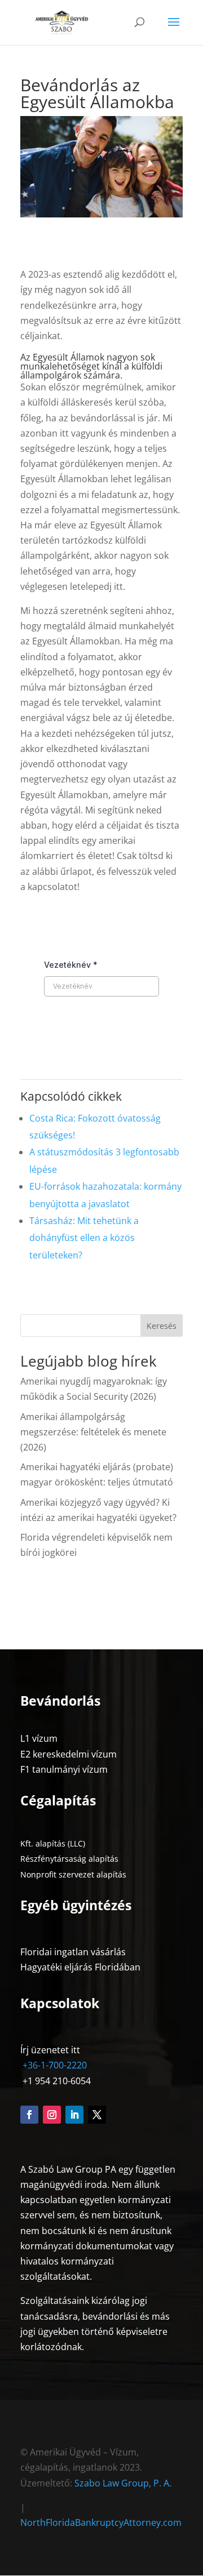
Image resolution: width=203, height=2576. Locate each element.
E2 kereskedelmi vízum (69, 1754)
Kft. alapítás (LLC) (53, 1843)
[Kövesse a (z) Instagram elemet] (52, 2115)
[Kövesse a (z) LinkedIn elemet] (74, 2115)
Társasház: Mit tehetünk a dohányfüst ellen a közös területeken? (84, 1238)
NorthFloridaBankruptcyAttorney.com (101, 2522)
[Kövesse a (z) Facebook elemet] (29, 2115)
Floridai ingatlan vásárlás (73, 1952)
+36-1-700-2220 (54, 2065)
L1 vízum (39, 1738)
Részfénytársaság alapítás (69, 1859)
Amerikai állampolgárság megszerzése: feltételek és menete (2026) (93, 1432)
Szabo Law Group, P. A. (123, 2483)
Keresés (162, 1326)
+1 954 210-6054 (56, 2081)
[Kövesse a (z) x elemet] (97, 2115)
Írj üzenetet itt (50, 2050)
